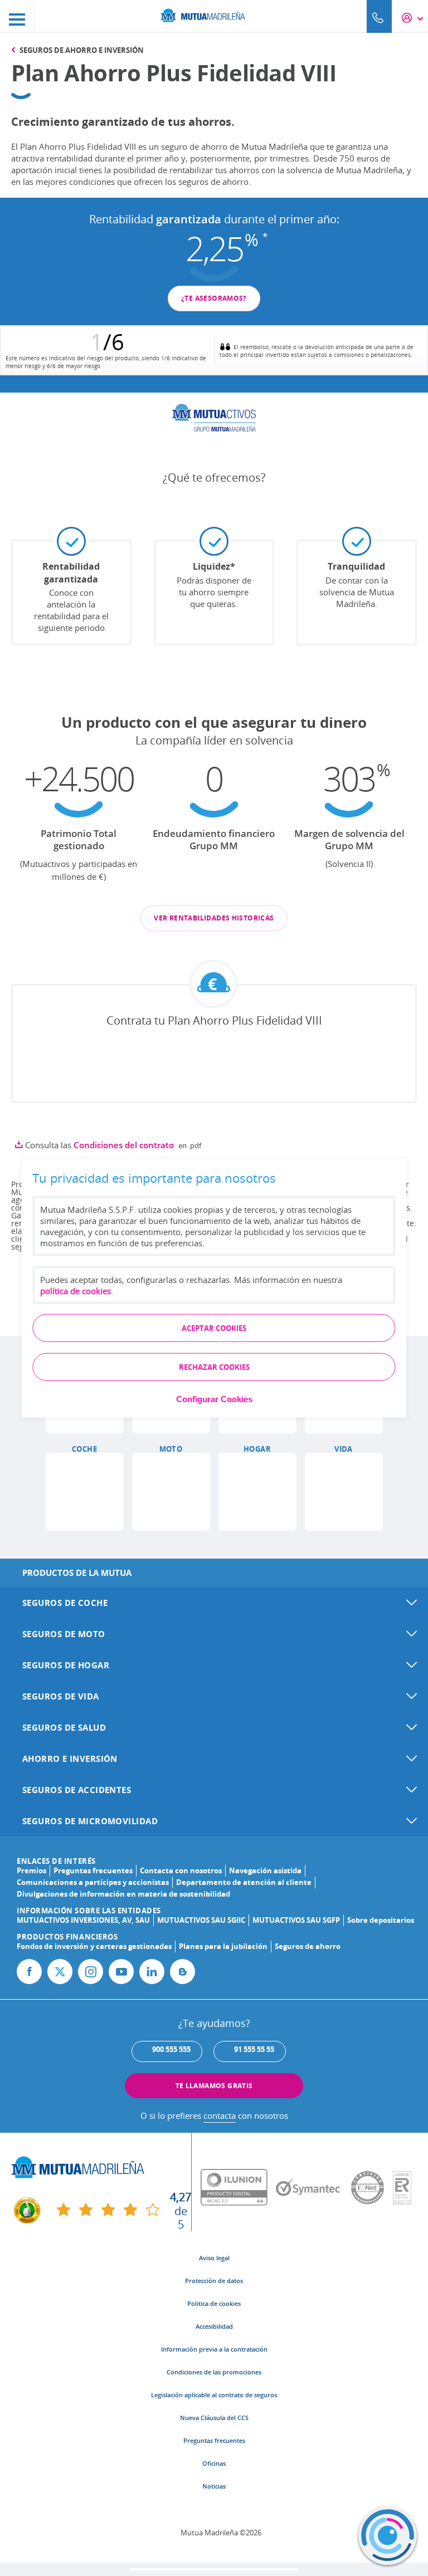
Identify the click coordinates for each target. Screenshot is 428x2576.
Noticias (214, 2486)
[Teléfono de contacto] (379, 16)
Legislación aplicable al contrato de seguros (214, 2395)
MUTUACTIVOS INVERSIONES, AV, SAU (83, 1920)
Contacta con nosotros (181, 1870)
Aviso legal (214, 2258)
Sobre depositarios (381, 1920)
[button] (85, 1492)
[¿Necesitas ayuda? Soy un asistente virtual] (388, 2536)
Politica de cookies (214, 2303)
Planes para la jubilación (223, 1946)
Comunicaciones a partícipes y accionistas (93, 1882)
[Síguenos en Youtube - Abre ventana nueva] (121, 1972)
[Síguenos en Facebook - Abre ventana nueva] (29, 1972)
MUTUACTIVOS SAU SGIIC (201, 1920)
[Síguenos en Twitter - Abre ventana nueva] (60, 1972)
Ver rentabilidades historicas (214, 918)
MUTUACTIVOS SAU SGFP (296, 1920)
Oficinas (214, 2463)
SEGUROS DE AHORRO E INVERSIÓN (82, 50)
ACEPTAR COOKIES (214, 1328)
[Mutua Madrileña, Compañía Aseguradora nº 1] (214, 14)
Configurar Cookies (214, 1399)
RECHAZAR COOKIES (214, 1367)
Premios (31, 1870)
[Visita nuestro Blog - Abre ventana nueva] (183, 1972)
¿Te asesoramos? (214, 298)
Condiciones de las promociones (214, 2372)
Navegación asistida (265, 1870)
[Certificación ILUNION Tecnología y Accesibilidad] (238, 2188)
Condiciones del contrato (124, 1145)
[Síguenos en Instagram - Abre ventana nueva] (91, 1972)
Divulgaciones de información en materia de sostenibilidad (123, 1894)
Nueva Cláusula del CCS (214, 2418)
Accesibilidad (214, 2326)
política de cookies (76, 1290)
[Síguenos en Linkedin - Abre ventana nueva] (152, 1972)
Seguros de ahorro (308, 1946)
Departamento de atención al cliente (244, 1882)
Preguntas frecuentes (93, 1870)
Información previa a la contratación (214, 2349)
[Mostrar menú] (17, 16)
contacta (220, 2115)
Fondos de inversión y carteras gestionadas (94, 1946)
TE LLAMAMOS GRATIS (214, 2086)
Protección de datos (214, 2281)
